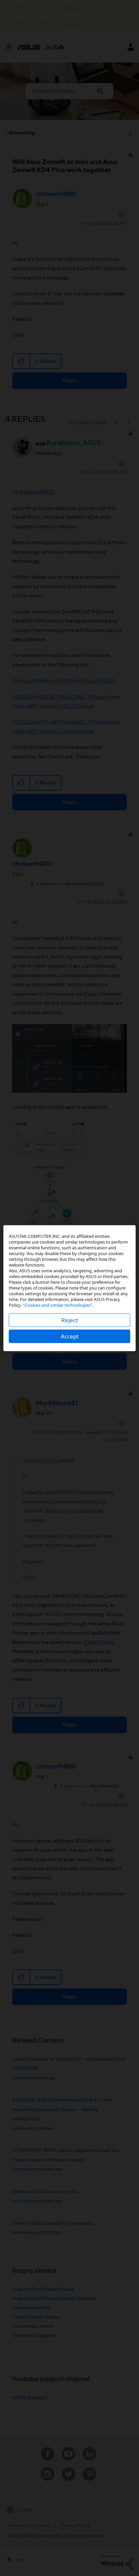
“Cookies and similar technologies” (58, 1305)
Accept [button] (70, 1336)
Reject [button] (70, 1320)
